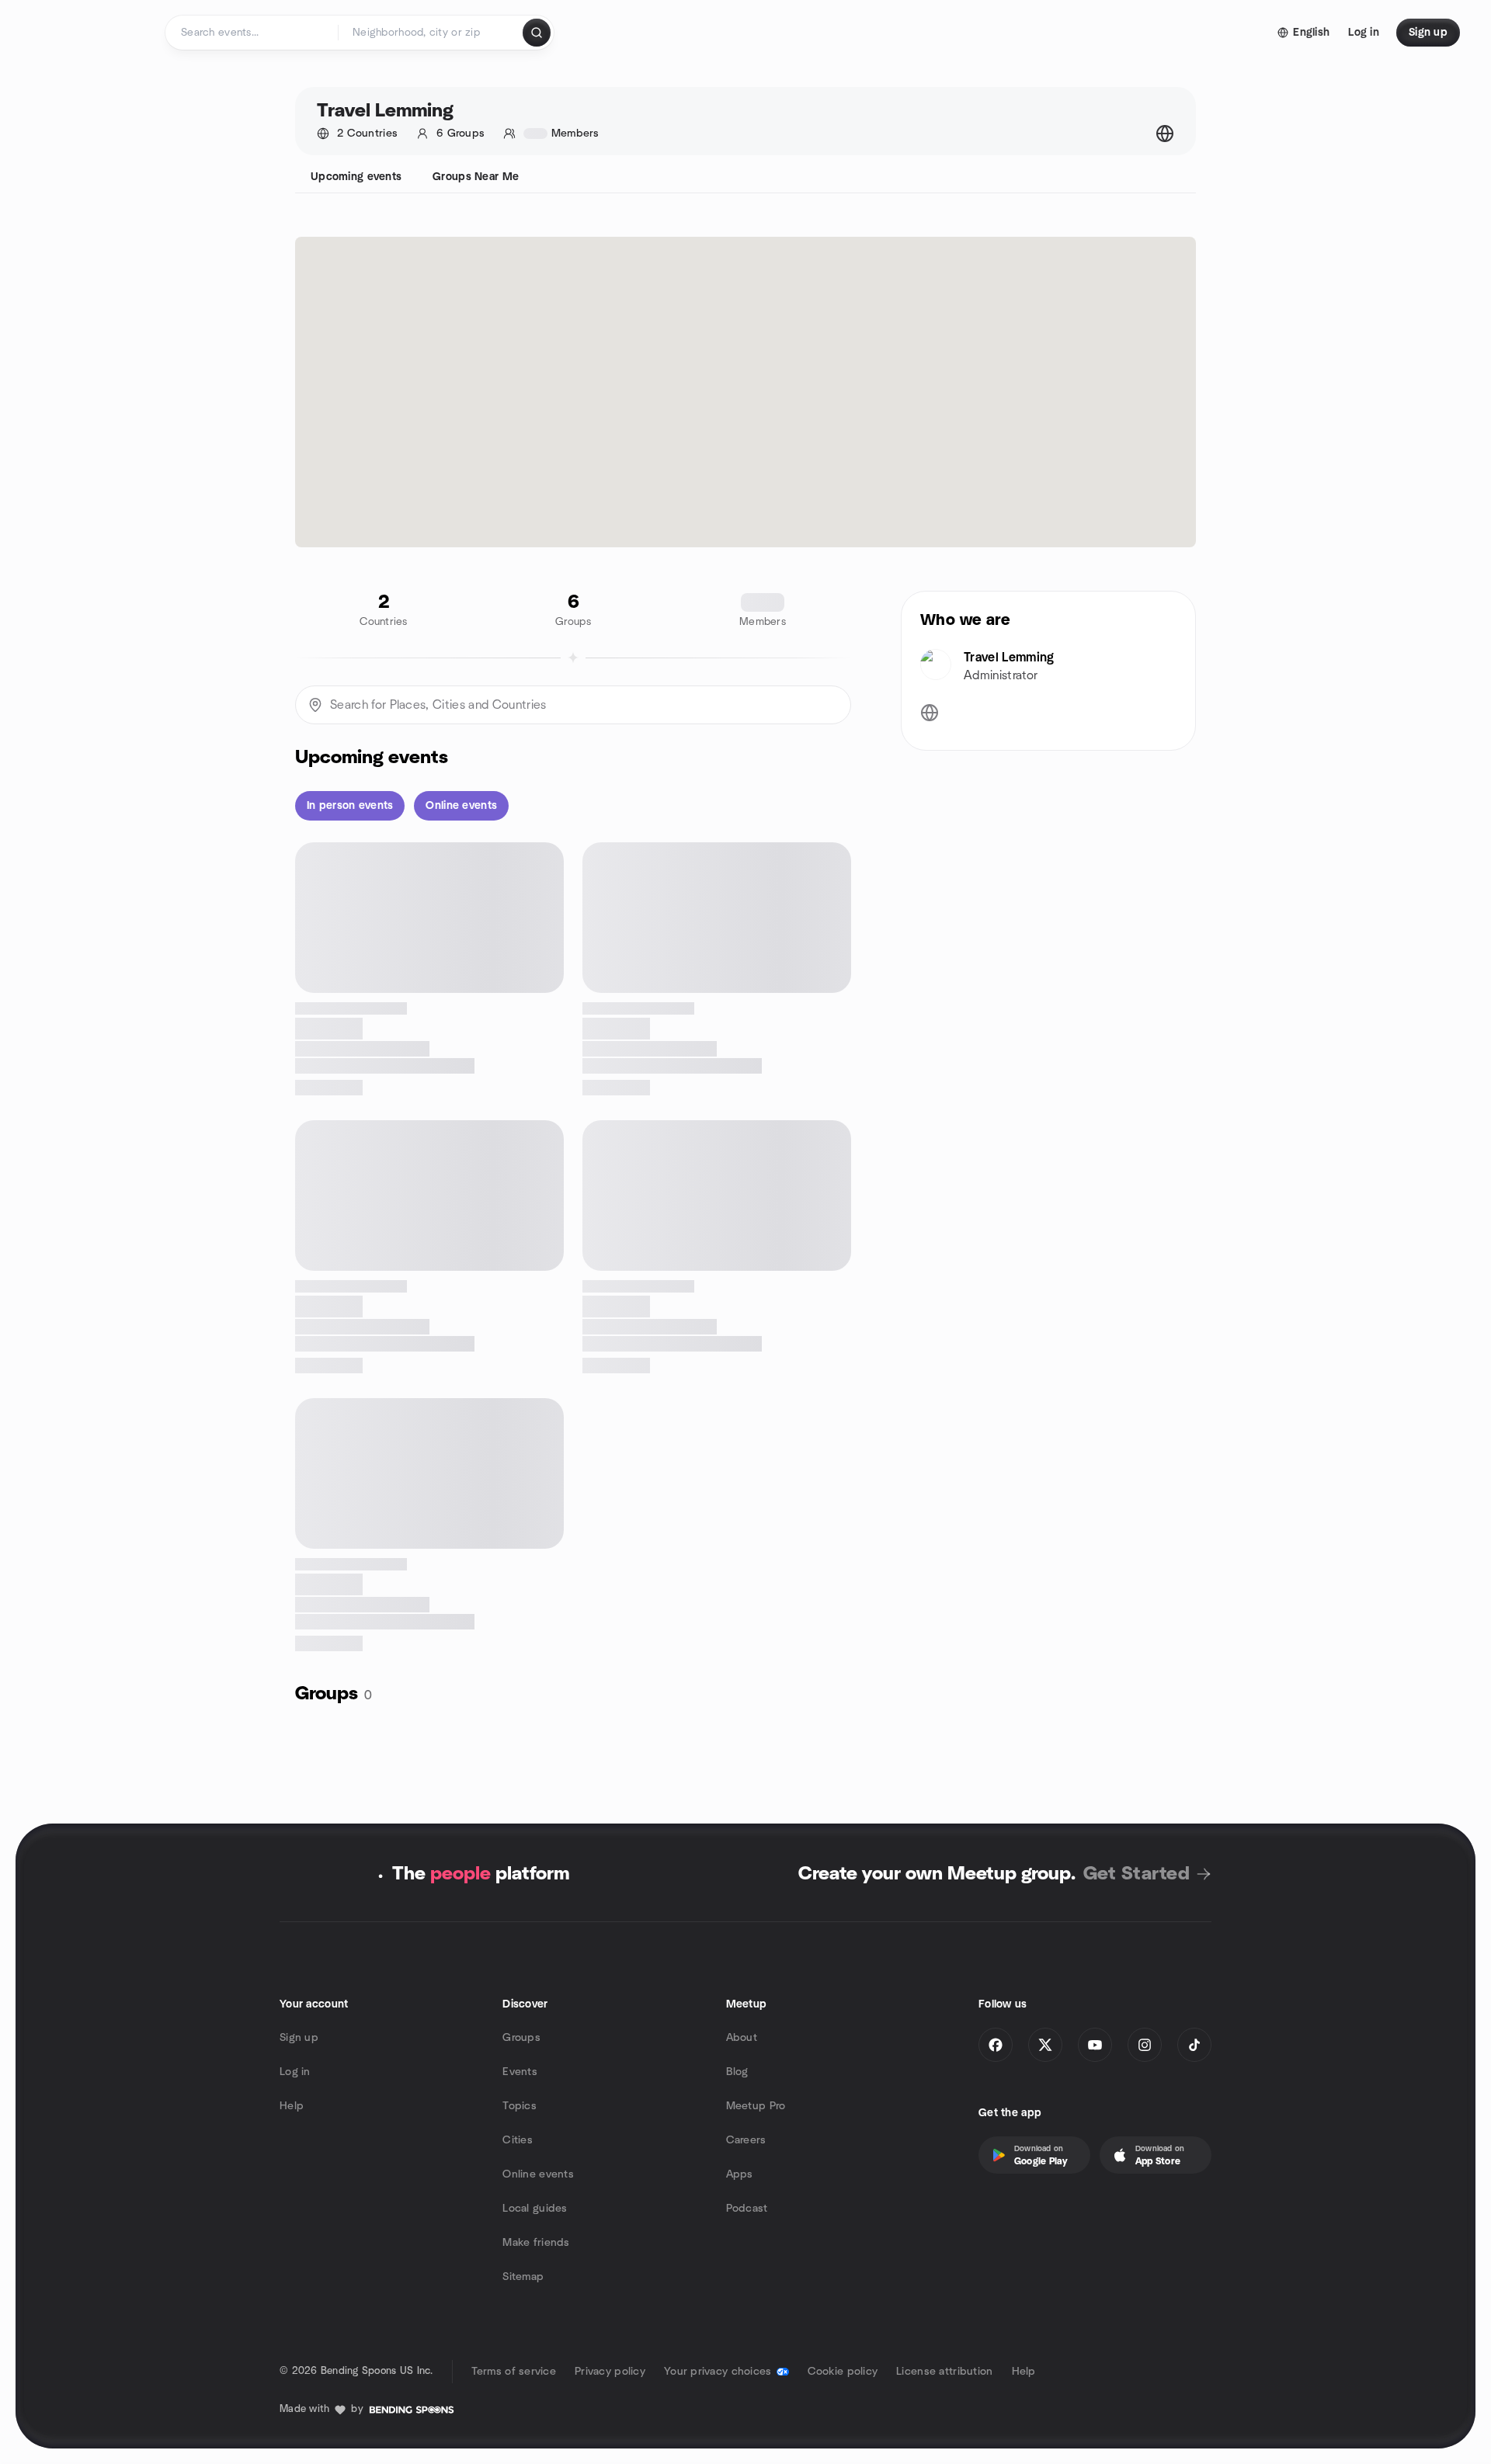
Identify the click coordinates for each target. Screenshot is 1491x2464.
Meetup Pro (756, 2106)
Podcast (747, 2209)
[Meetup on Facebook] (996, 2045)
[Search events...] (537, 33)
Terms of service (514, 2372)
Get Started (1136, 1874)
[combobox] (431, 33)
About (742, 2038)
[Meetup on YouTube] (1095, 2045)
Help (292, 2106)
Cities (518, 2140)
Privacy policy (610, 2372)
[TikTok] (1194, 2045)
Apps (740, 2174)
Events (520, 2072)
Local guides (535, 2209)
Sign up (299, 2038)
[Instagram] (1145, 2045)
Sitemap (523, 2277)
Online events (538, 2174)
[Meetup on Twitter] (1045, 2045)
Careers (746, 2140)
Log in (295, 2072)
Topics (520, 2106)
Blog (737, 2072)
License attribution (944, 2372)
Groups (521, 2038)
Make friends (536, 2243)
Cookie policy (843, 2372)
